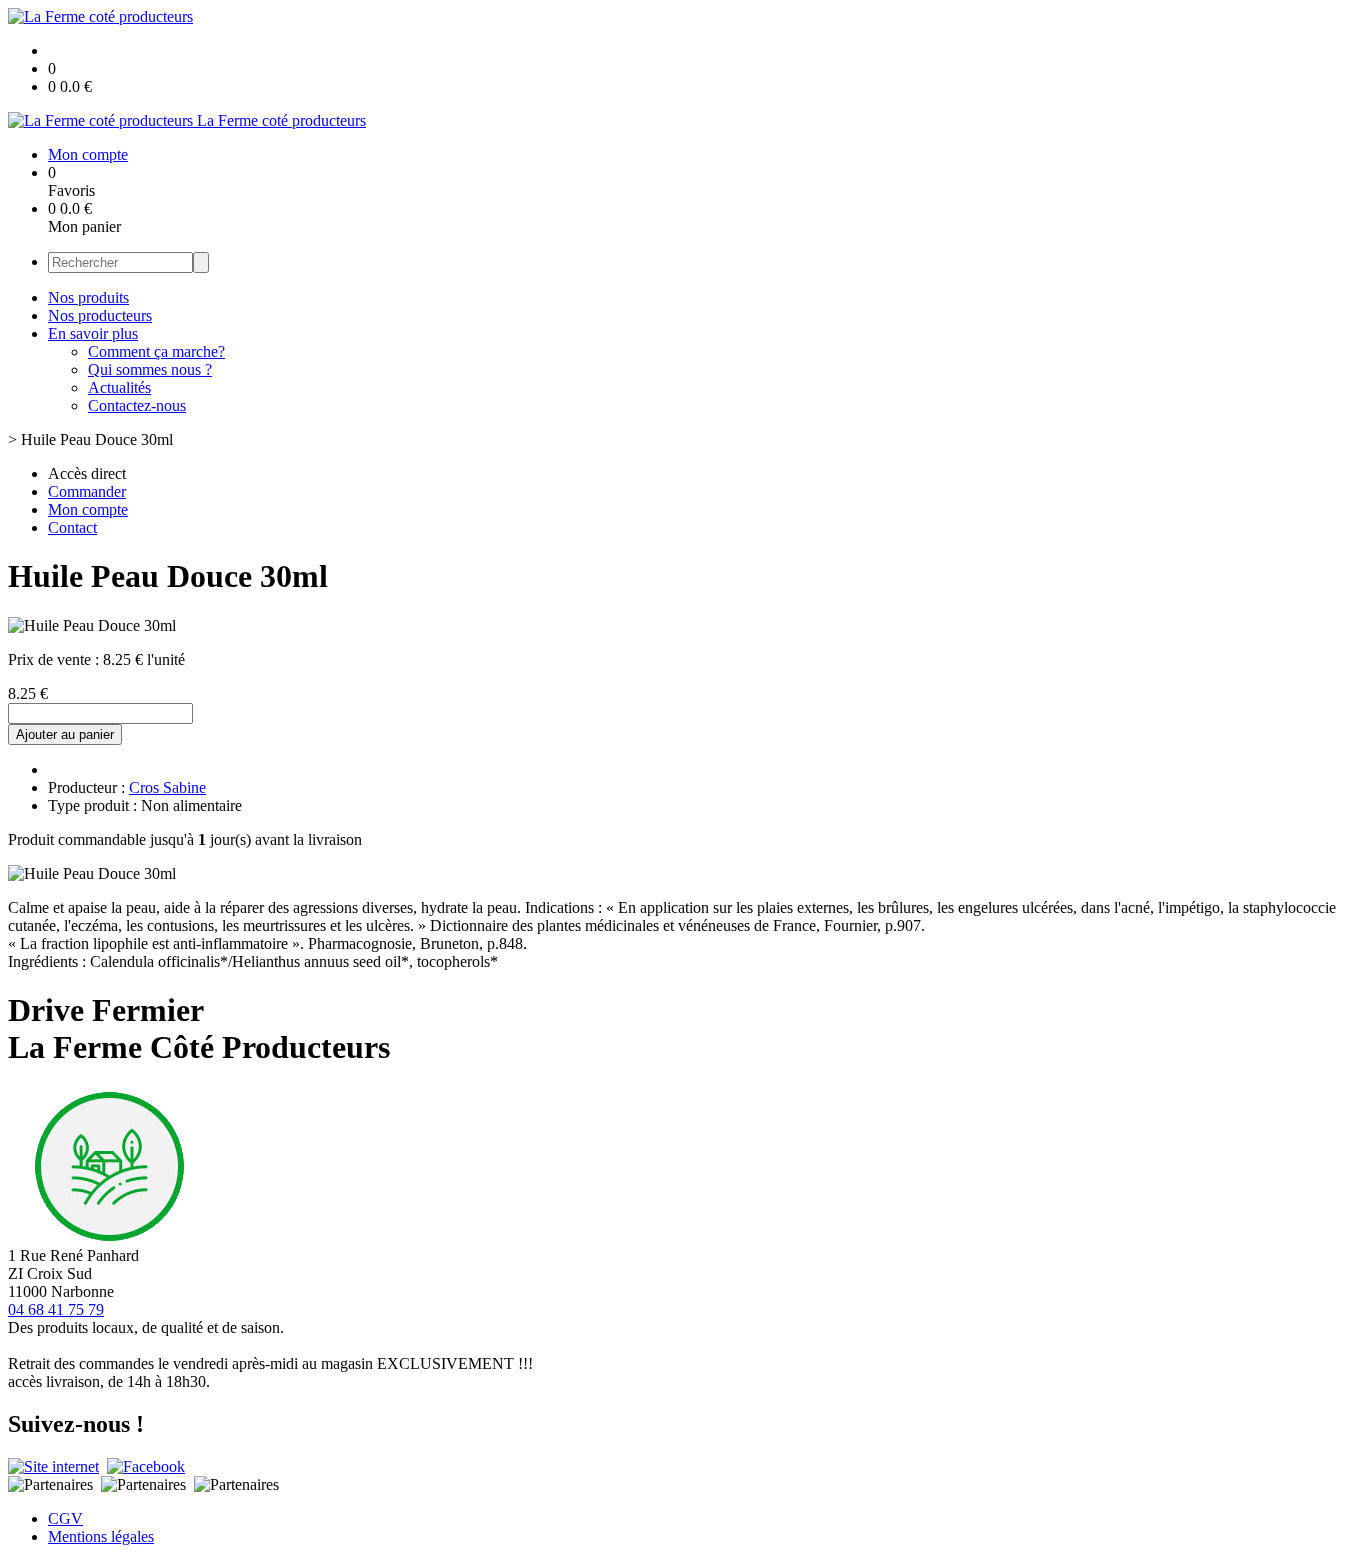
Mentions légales (101, 1536)
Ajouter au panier (65, 734)
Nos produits (88, 297)
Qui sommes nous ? (150, 369)
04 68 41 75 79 (56, 1309)
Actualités (119, 387)
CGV (65, 1518)
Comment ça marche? (156, 351)
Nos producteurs (100, 315)
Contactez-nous (137, 405)
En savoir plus (93, 333)
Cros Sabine (167, 787)
